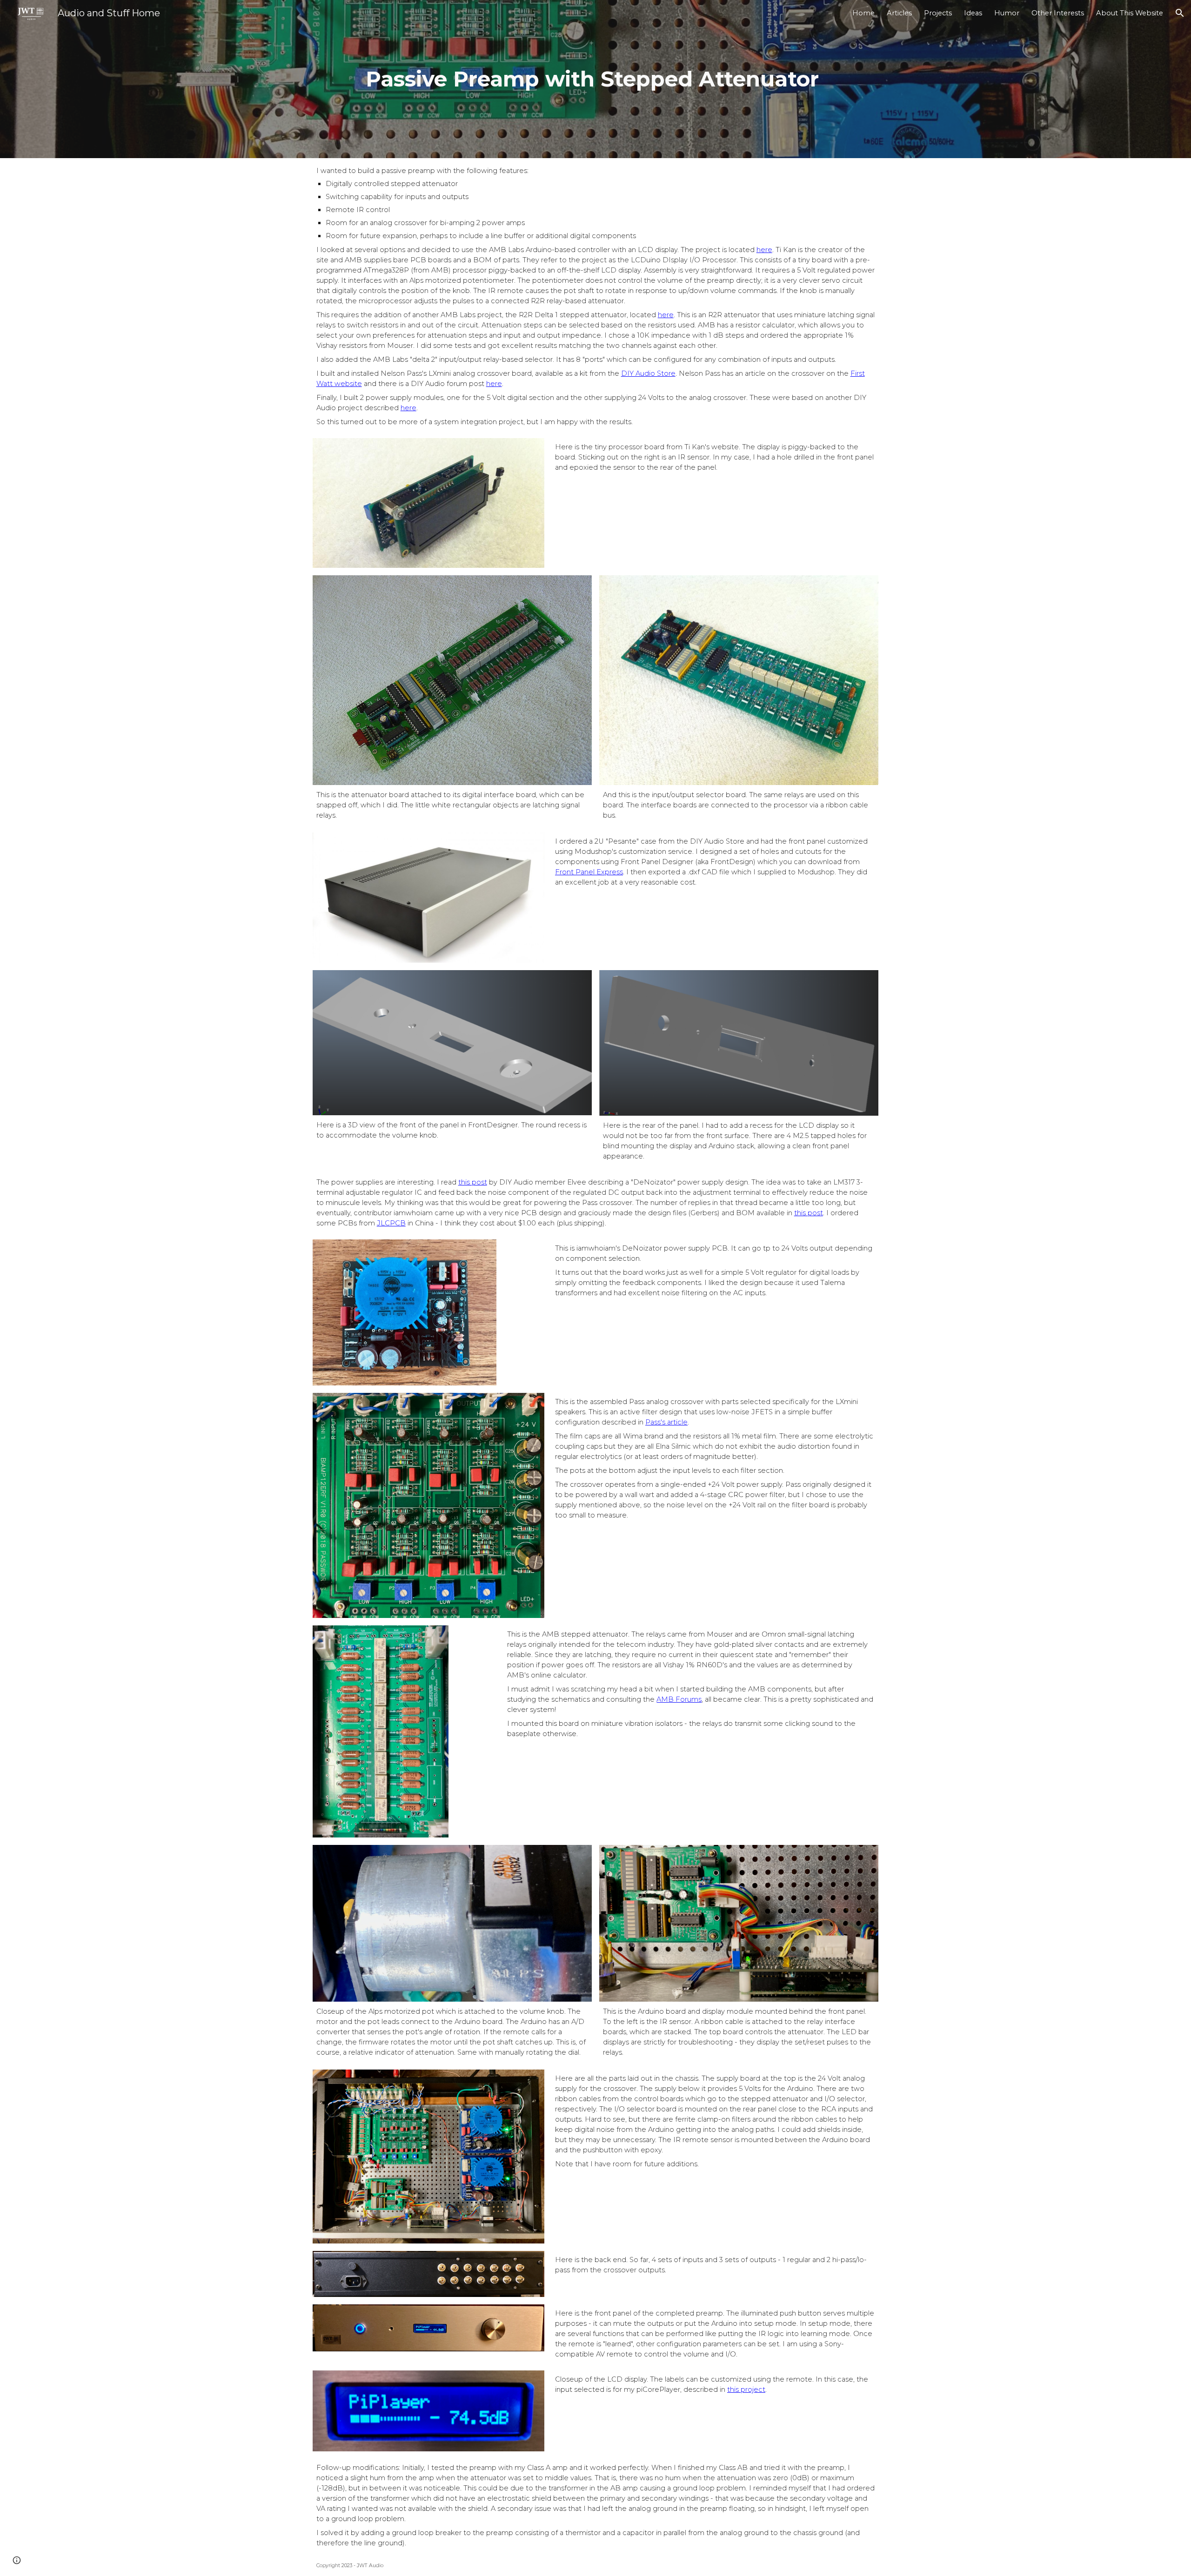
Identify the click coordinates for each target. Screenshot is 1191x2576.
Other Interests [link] (1058, 13)
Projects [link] (938, 13)
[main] (595, 79)
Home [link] (863, 13)
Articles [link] (899, 13)
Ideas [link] (973, 13)
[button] (1180, 13)
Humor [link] (1007, 13)
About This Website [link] (1130, 13)
